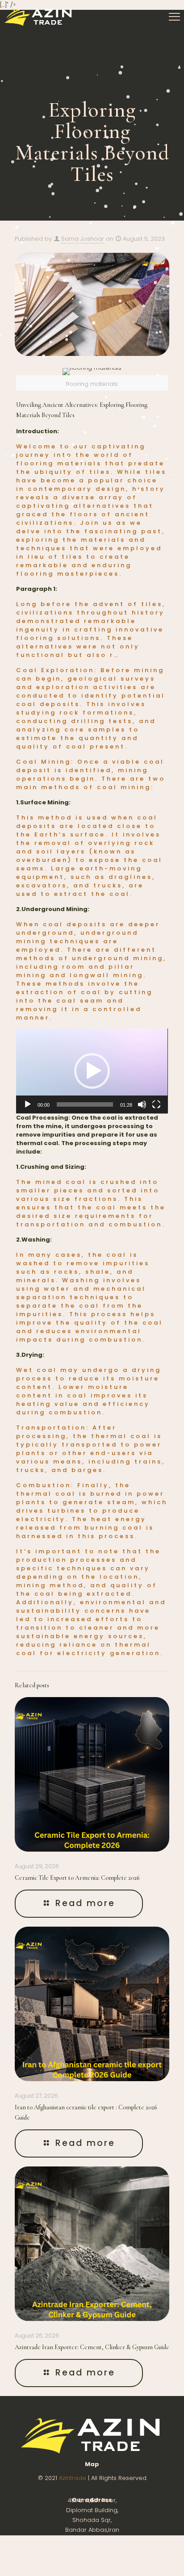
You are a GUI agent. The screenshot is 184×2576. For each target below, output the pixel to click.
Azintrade (73, 2478)
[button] (92, 1071)
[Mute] (142, 1104)
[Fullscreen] (156, 1104)
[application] (92, 1071)
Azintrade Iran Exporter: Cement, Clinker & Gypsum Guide (92, 2347)
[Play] (28, 1104)
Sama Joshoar (83, 239)
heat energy (119, 1519)
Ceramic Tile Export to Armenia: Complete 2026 (77, 1878)
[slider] (85, 1104)
